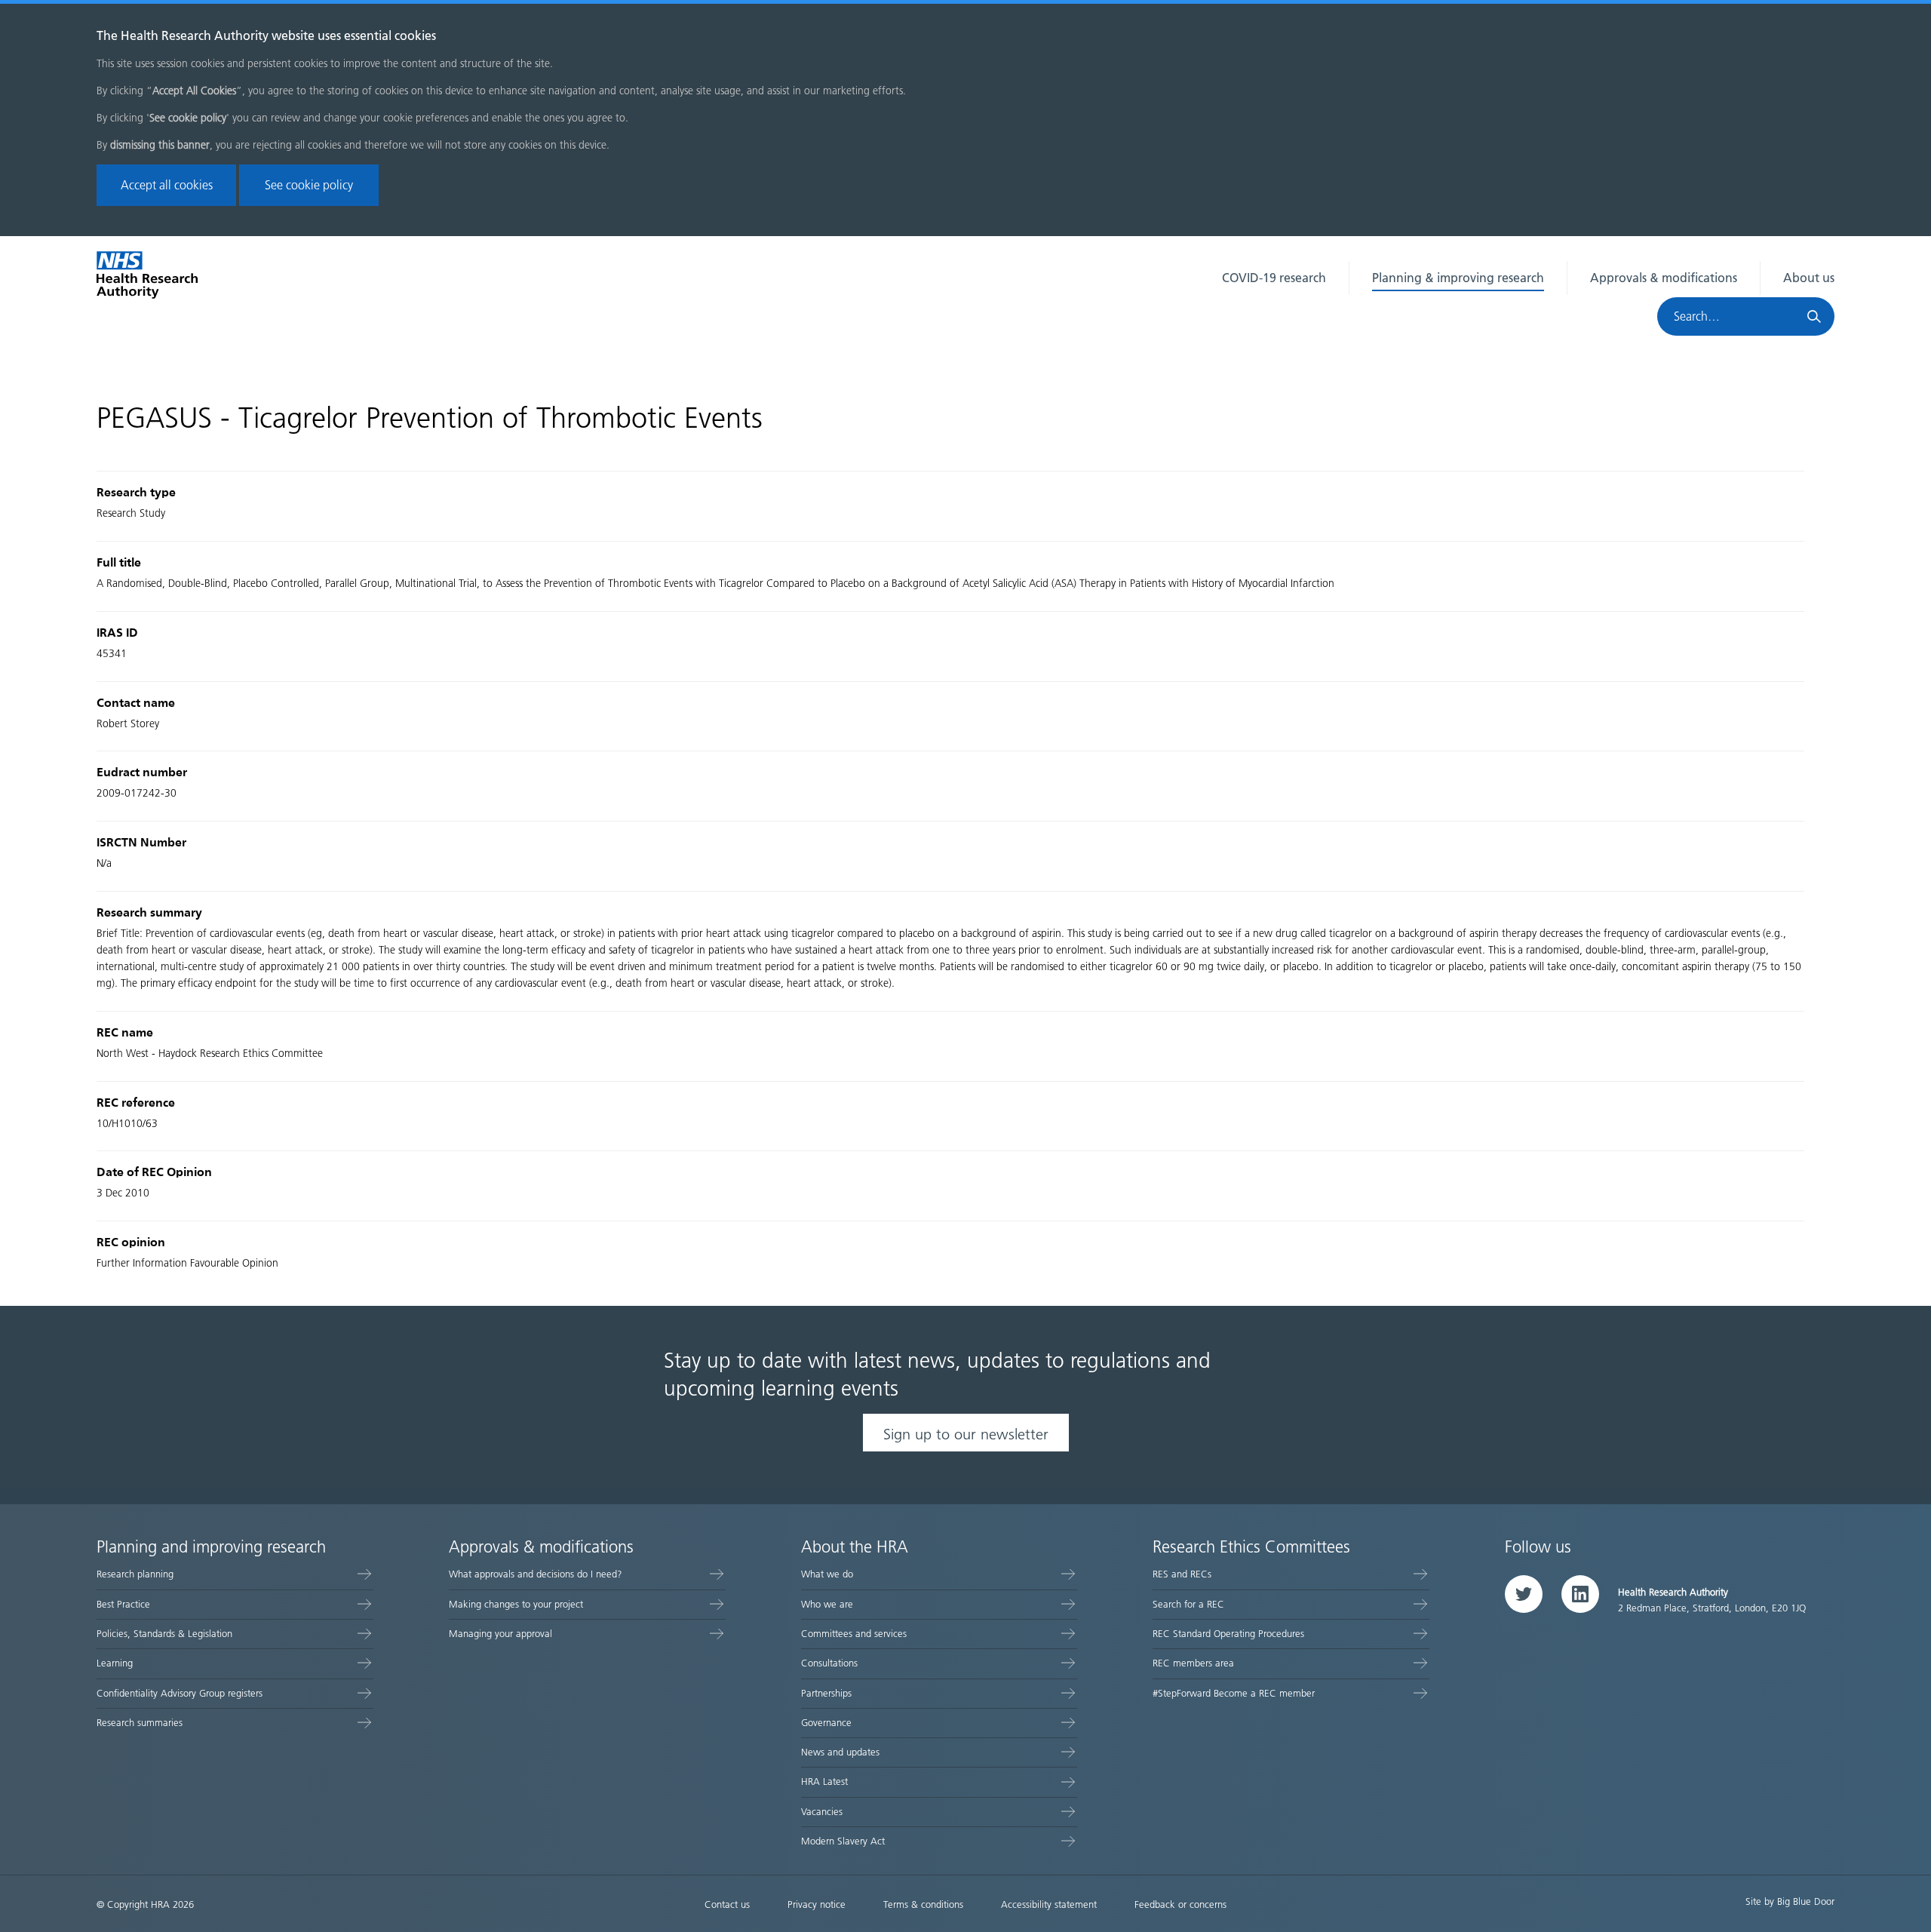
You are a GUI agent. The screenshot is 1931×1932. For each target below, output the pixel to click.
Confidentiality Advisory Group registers (180, 1693)
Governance (826, 1723)
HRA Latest (824, 1781)
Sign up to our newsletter (966, 1434)
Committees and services (854, 1634)
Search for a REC (1188, 1604)
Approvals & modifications (1664, 278)
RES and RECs (1182, 1574)
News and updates (840, 1752)
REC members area (1193, 1663)
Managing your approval (500, 1634)
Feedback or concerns (1180, 1904)
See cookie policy (309, 185)
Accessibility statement (1049, 1904)
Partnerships (826, 1693)
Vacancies (822, 1812)
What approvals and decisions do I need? (536, 1574)
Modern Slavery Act (843, 1841)
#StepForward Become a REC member (1234, 1693)
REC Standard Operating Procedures (1228, 1634)
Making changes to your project (516, 1604)
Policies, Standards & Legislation (164, 1634)
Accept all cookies (167, 185)
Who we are (827, 1604)
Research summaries (140, 1723)
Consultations (829, 1663)
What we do (827, 1574)
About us (1809, 278)
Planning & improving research (1458, 278)
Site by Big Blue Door (1790, 1901)
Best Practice (123, 1604)
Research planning (135, 1574)
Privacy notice (817, 1904)
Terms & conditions (923, 1904)
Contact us (727, 1904)
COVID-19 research (1274, 278)
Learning (115, 1663)
